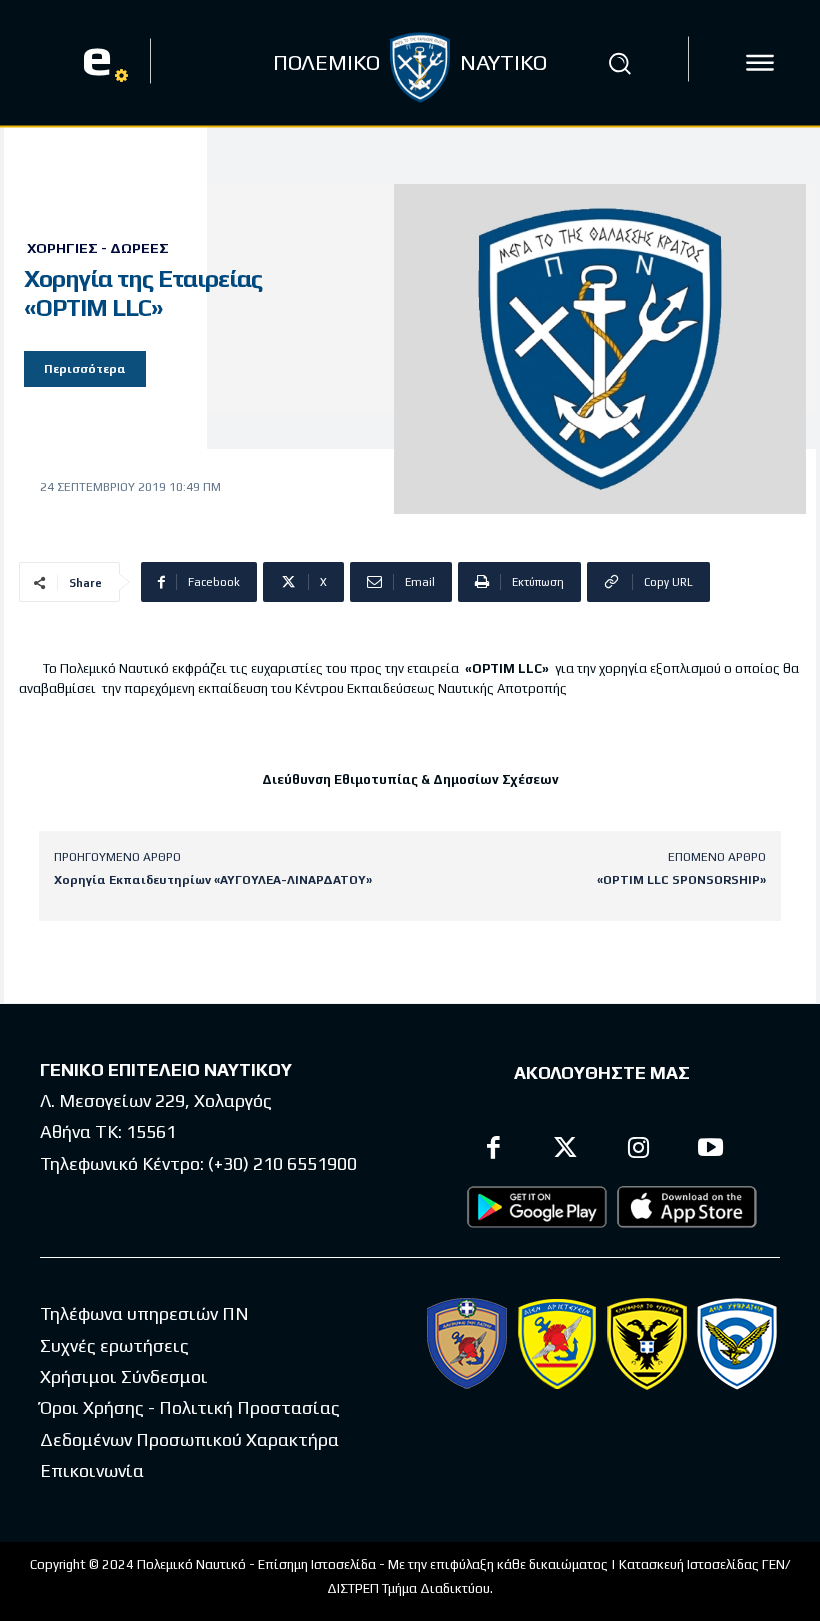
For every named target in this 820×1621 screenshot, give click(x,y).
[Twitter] (566, 1150)
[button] (619, 63)
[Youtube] (711, 1150)
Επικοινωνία (92, 1470)
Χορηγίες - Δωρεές (98, 248)
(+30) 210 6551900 (282, 1163)
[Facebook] (493, 1150)
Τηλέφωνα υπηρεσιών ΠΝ (144, 1313)
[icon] (760, 63)
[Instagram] (638, 1150)
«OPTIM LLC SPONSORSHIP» (681, 880)
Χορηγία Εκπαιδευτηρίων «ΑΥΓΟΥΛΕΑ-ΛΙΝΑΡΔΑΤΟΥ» (213, 880)
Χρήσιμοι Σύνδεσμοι (124, 1376)
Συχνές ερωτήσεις (114, 1345)
